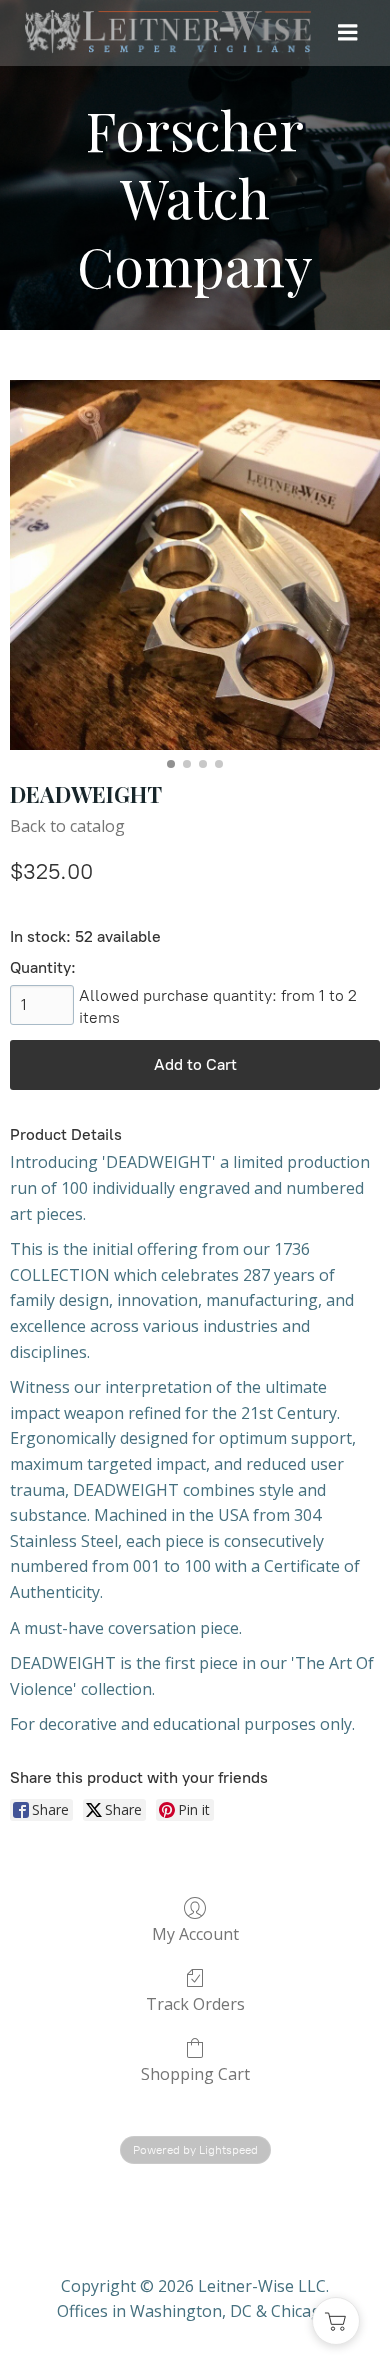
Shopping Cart (195, 2073)
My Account (195, 1933)
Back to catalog (67, 826)
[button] (336, 2321)
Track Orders (195, 2003)
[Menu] (348, 33)
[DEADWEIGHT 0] (195, 565)
